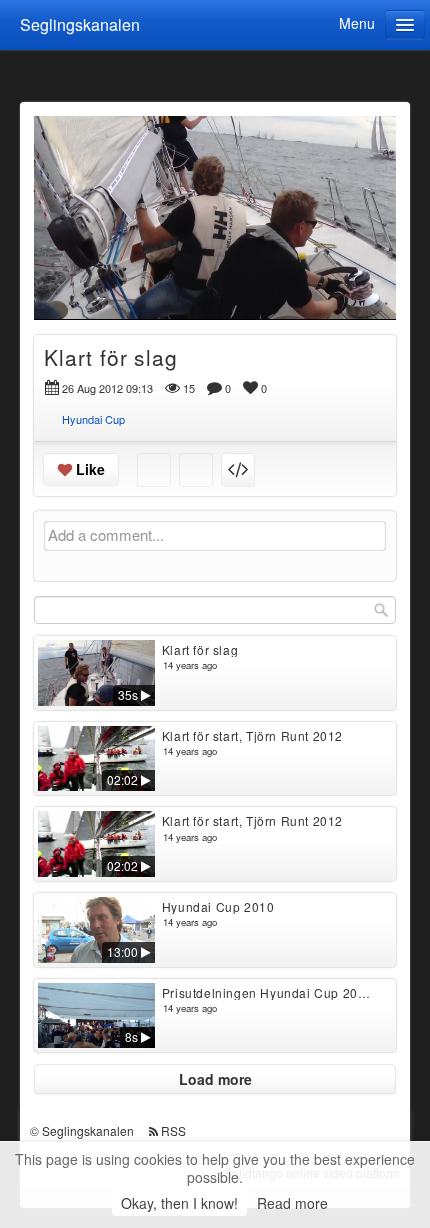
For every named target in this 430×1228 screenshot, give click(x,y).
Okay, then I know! (179, 1203)
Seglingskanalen (80, 24)
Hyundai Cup (93, 419)
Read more (292, 1203)
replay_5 (98, 203)
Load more (215, 1079)
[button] (62, 296)
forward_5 (332, 203)
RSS (173, 1130)
